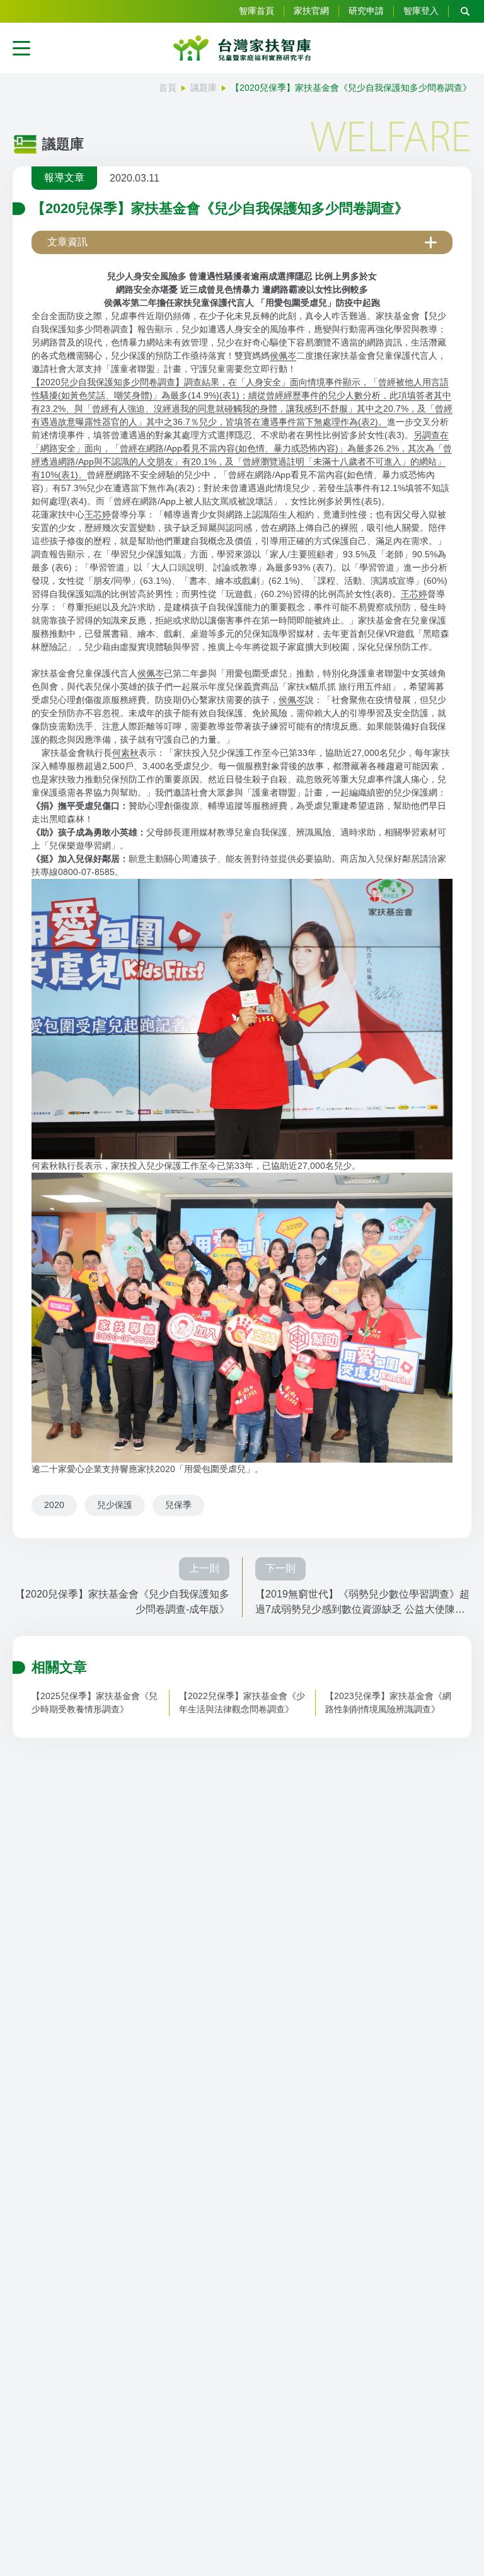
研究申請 (366, 11)
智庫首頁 (256, 11)
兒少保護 (115, 1505)
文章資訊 (67, 242)
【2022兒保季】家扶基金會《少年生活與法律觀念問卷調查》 (242, 1703)
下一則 (280, 1568)
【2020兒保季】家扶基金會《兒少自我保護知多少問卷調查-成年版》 (122, 1602)
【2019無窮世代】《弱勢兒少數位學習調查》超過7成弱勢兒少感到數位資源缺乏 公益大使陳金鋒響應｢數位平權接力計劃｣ (362, 1603)
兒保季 (178, 1505)
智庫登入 (421, 11)
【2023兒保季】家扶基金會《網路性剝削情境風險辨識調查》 (388, 1703)
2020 (54, 1505)
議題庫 (204, 88)
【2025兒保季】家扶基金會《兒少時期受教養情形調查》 (95, 1703)
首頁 (168, 88)
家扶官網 (311, 11)
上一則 (204, 1568)
